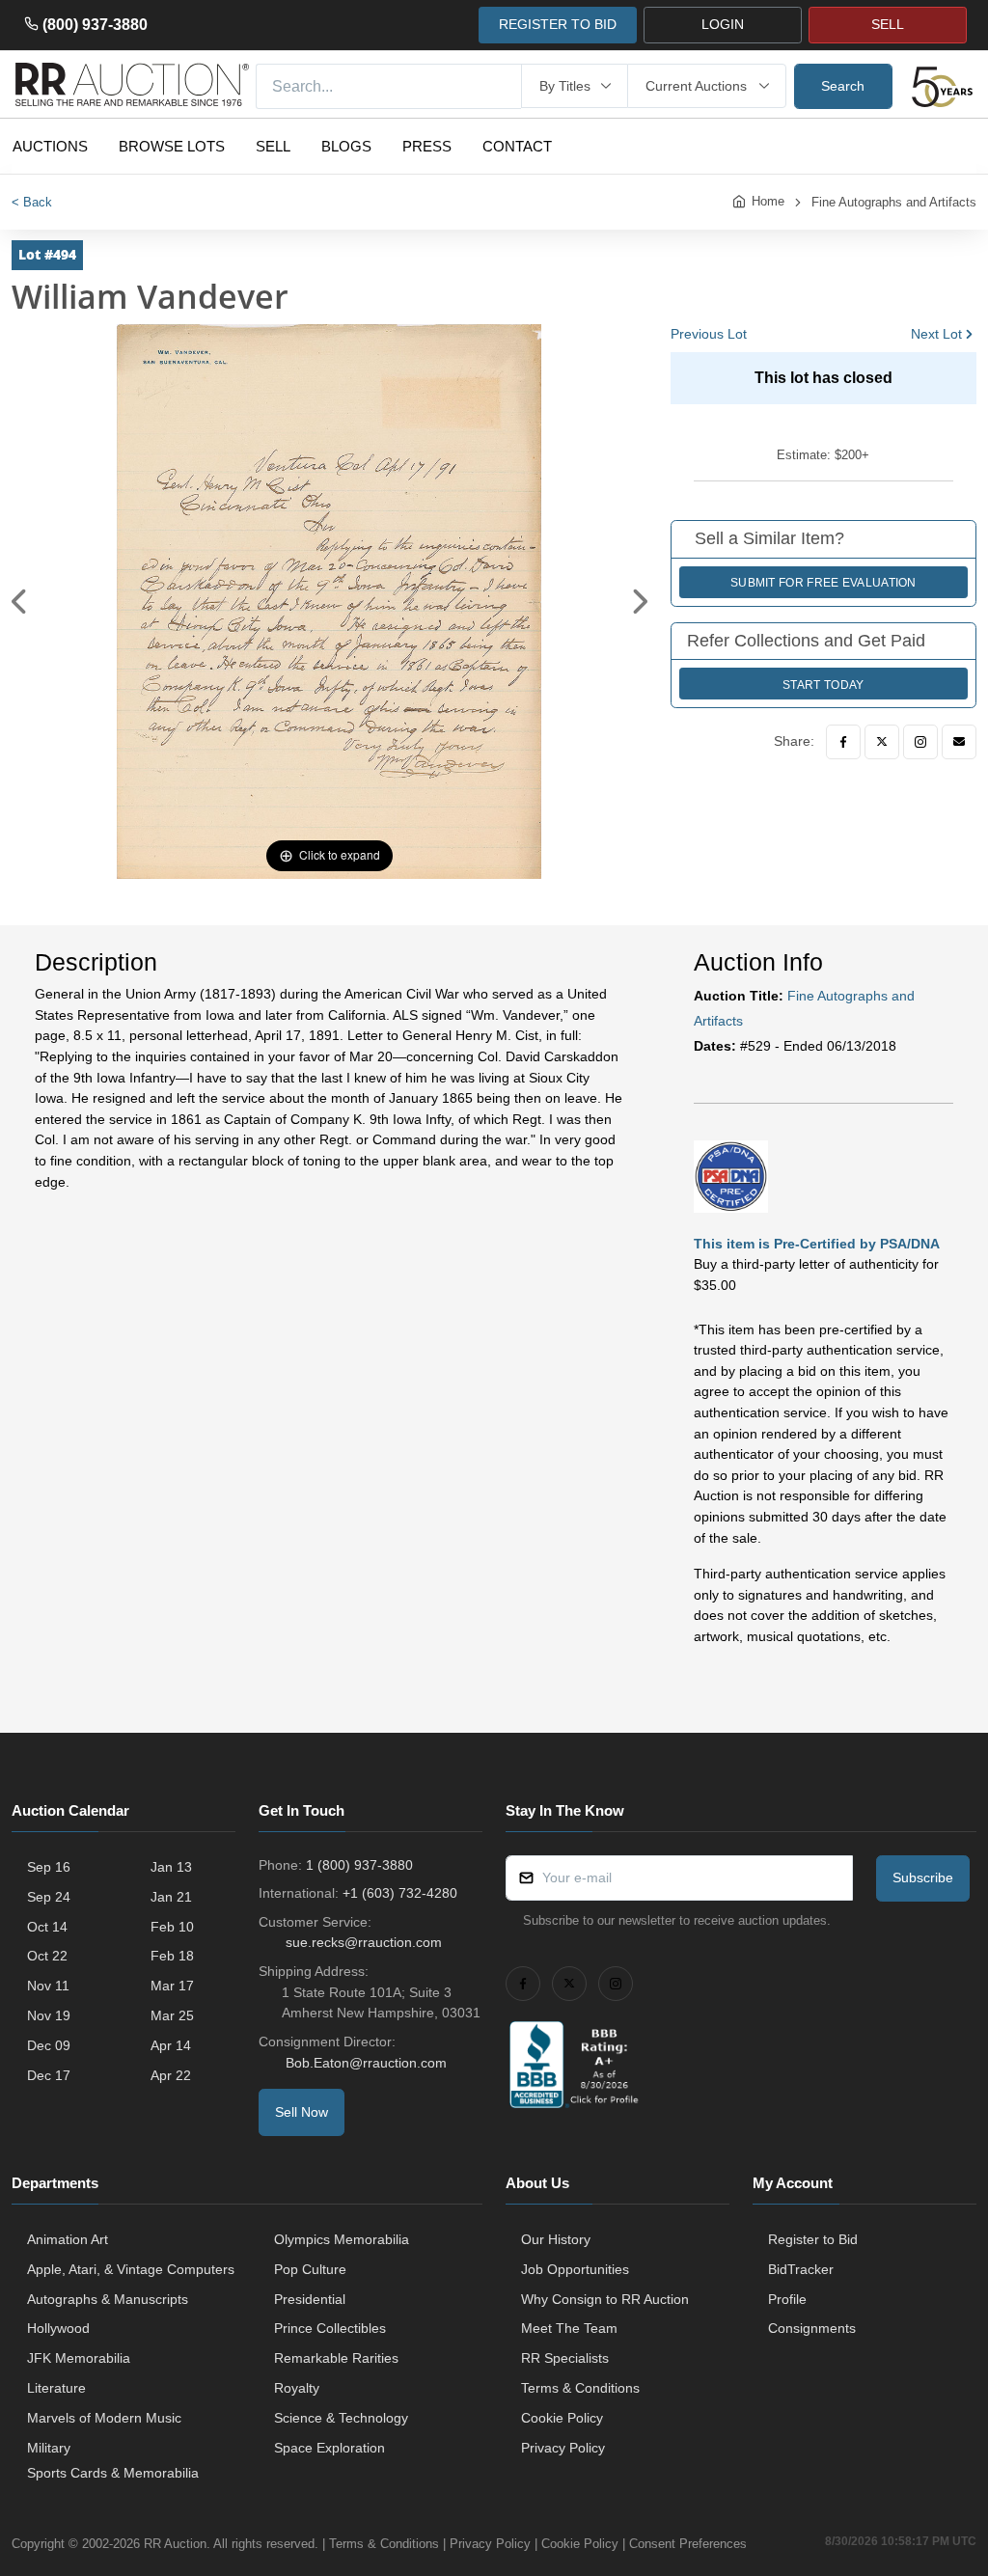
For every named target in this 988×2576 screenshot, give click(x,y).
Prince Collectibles (330, 2328)
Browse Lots (172, 146)
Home (768, 201)
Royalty (297, 2388)
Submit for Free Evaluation (823, 583)
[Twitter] (882, 742)
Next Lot (936, 334)
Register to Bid (813, 2239)
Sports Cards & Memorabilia (113, 2473)
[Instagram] (920, 742)
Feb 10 (172, 1927)
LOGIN (723, 24)
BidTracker (801, 2269)
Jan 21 (171, 1897)
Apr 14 (171, 2045)
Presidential (310, 2299)
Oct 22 (47, 1956)
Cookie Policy (562, 2418)
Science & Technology (341, 2418)
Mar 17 (172, 1986)
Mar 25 (172, 2015)
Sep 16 (49, 1867)
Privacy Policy (563, 2448)
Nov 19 (49, 2015)
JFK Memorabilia (79, 2358)
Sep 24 (49, 1897)
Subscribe (923, 1877)
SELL (888, 24)
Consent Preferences (688, 2544)
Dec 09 (49, 2045)
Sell (273, 146)
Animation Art (68, 2239)
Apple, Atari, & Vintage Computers (131, 2269)
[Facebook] (843, 742)
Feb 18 (172, 1956)
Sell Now (302, 2112)
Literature (56, 2388)
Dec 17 (49, 2075)
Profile (787, 2299)
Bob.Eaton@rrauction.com (366, 2063)
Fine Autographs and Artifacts (894, 202)
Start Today (823, 685)
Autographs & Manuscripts (108, 2299)
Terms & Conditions (580, 2388)
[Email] (959, 742)
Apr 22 (171, 2075)
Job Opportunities (575, 2269)
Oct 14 (47, 1927)
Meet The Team (569, 2328)
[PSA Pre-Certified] (731, 1175)
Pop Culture (310, 2269)
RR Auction (175, 2544)
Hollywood (58, 2328)
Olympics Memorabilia (342, 2239)
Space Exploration (329, 2448)
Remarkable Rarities (336, 2358)
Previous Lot (709, 334)
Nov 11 (48, 1986)
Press (427, 146)
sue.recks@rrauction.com (364, 1942)
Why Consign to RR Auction (605, 2299)
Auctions (50, 146)
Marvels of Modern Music (104, 2418)
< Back (32, 202)
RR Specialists (565, 2358)
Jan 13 (171, 1867)
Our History (556, 2239)
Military (49, 2448)
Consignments (812, 2328)
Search (843, 86)
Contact (517, 146)
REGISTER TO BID (558, 24)
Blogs (346, 146)
